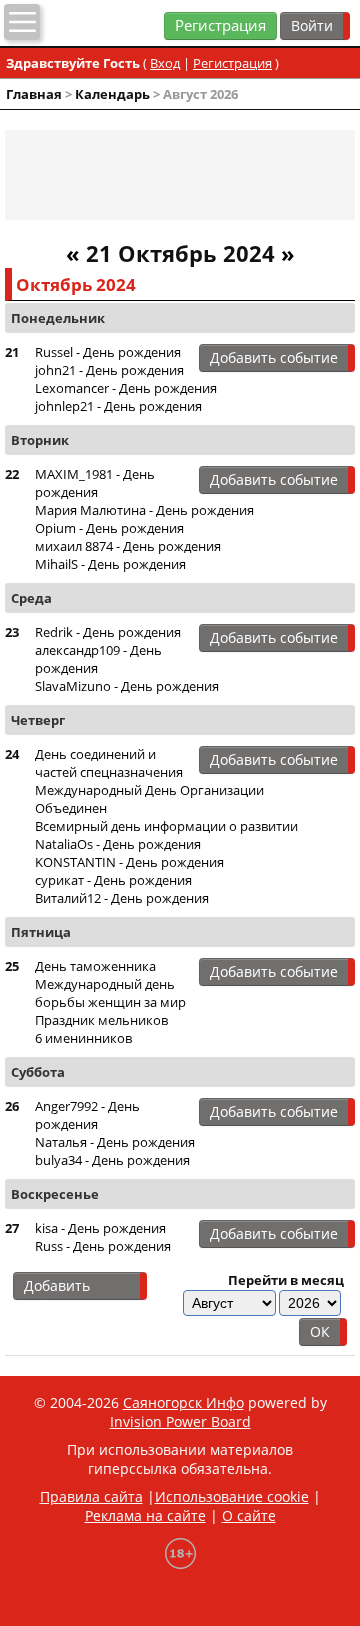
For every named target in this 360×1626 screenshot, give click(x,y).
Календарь (112, 94)
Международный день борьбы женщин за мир (110, 993)
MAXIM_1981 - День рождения (95, 483)
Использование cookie (232, 1496)
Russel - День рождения (108, 352)
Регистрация (220, 25)
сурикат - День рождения (113, 880)
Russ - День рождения (103, 1246)
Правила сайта (91, 1496)
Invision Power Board (180, 1421)
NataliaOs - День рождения (118, 844)
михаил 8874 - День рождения (128, 546)
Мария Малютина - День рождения (144, 510)
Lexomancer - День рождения (126, 388)
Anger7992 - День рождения (87, 1115)
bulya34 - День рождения (112, 1160)
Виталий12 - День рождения (122, 898)
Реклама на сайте (145, 1515)
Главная (34, 94)
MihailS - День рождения (110, 564)
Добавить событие (274, 357)
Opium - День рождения (109, 528)
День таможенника (95, 966)
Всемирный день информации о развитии (166, 826)
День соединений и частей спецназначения (109, 763)
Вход (165, 63)
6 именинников (83, 1038)
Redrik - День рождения (108, 632)
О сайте (249, 1515)
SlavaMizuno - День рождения (127, 686)
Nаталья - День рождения (115, 1142)
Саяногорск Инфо (183, 1402)
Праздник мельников (101, 1020)
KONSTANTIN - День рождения (129, 862)
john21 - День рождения (109, 370)
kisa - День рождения (100, 1228)
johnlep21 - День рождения (118, 406)
